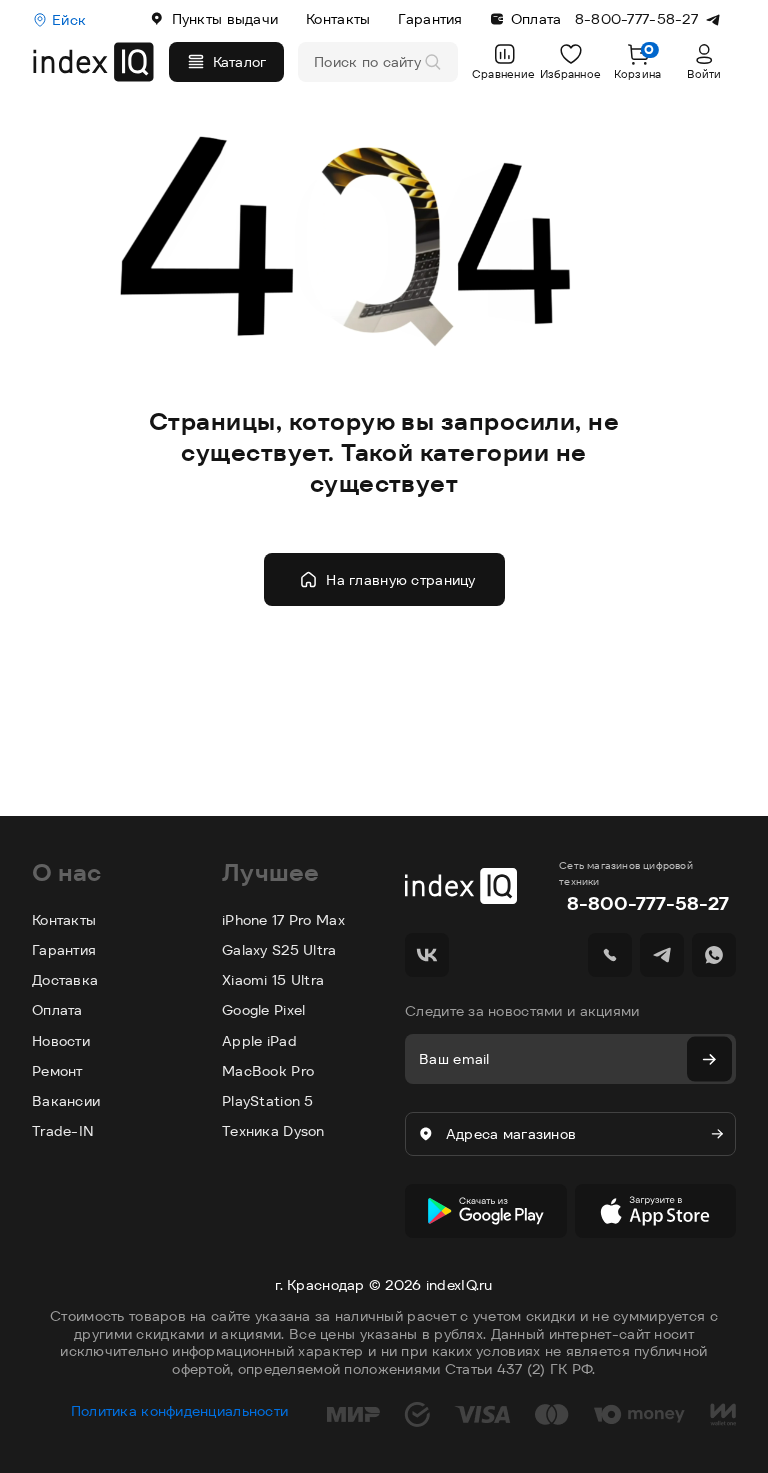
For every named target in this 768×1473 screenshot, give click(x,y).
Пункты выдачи (225, 19)
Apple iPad (259, 1041)
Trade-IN (63, 1131)
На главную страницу (400, 580)
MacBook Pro (268, 1071)
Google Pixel (263, 1010)
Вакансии (66, 1101)
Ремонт (57, 1071)
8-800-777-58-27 (648, 903)
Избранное (571, 74)
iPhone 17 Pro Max (283, 920)
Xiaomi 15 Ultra (273, 980)
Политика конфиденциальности (180, 1411)
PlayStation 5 (268, 1101)
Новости (61, 1041)
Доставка (65, 980)
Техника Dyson (273, 1131)
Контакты (338, 19)
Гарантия (430, 19)
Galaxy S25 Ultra (279, 950)
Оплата (536, 19)
